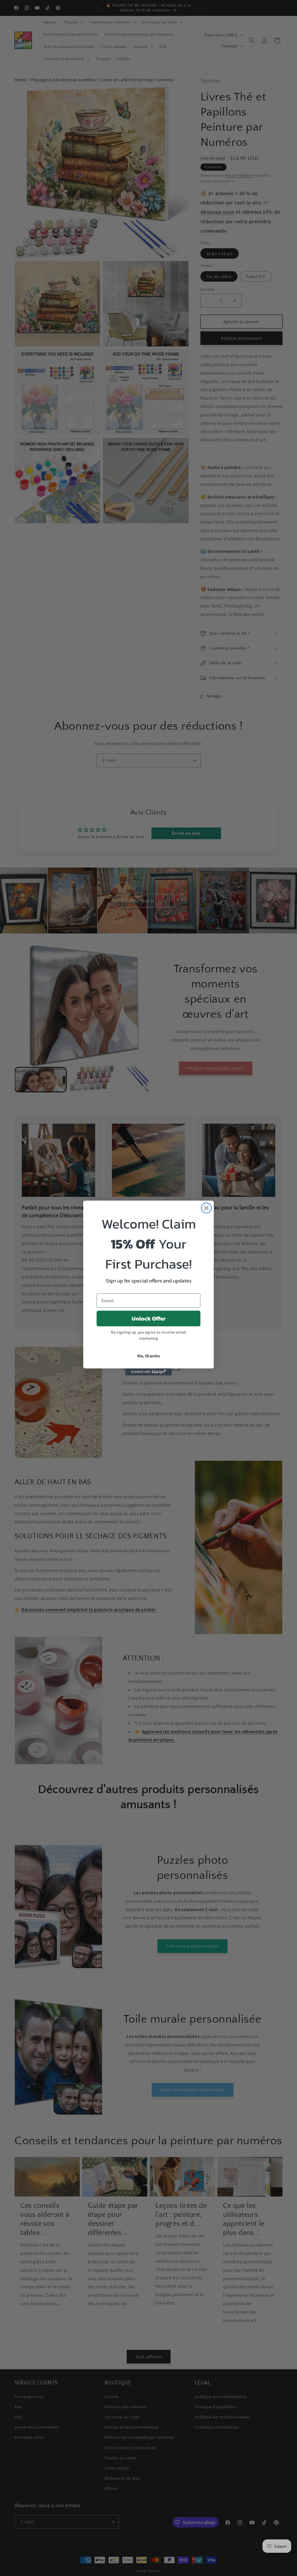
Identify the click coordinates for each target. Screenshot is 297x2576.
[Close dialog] (206, 1208)
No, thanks (149, 1356)
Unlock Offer (149, 1318)
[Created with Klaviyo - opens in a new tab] (148, 1372)
